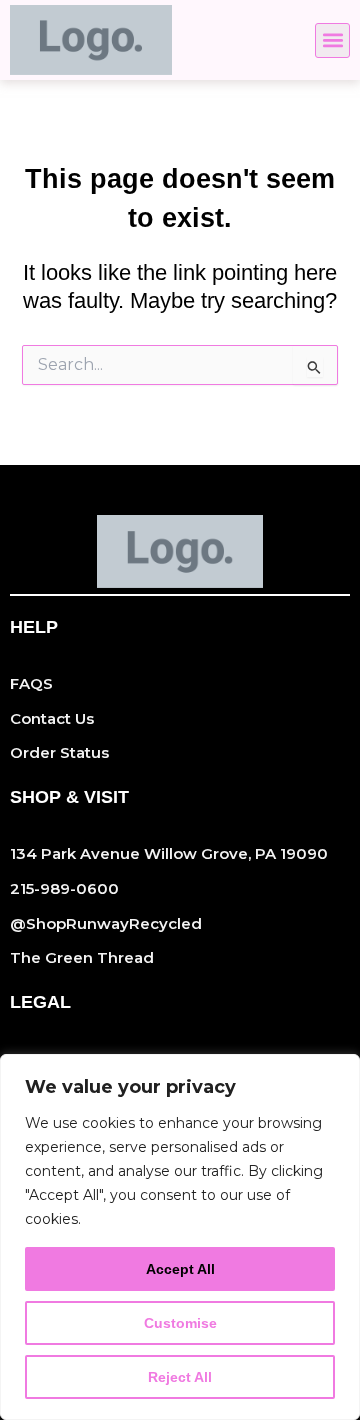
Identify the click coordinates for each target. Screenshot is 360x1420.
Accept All (180, 1269)
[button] (332, 40)
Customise (180, 1323)
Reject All (180, 1377)
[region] (180, 1237)
